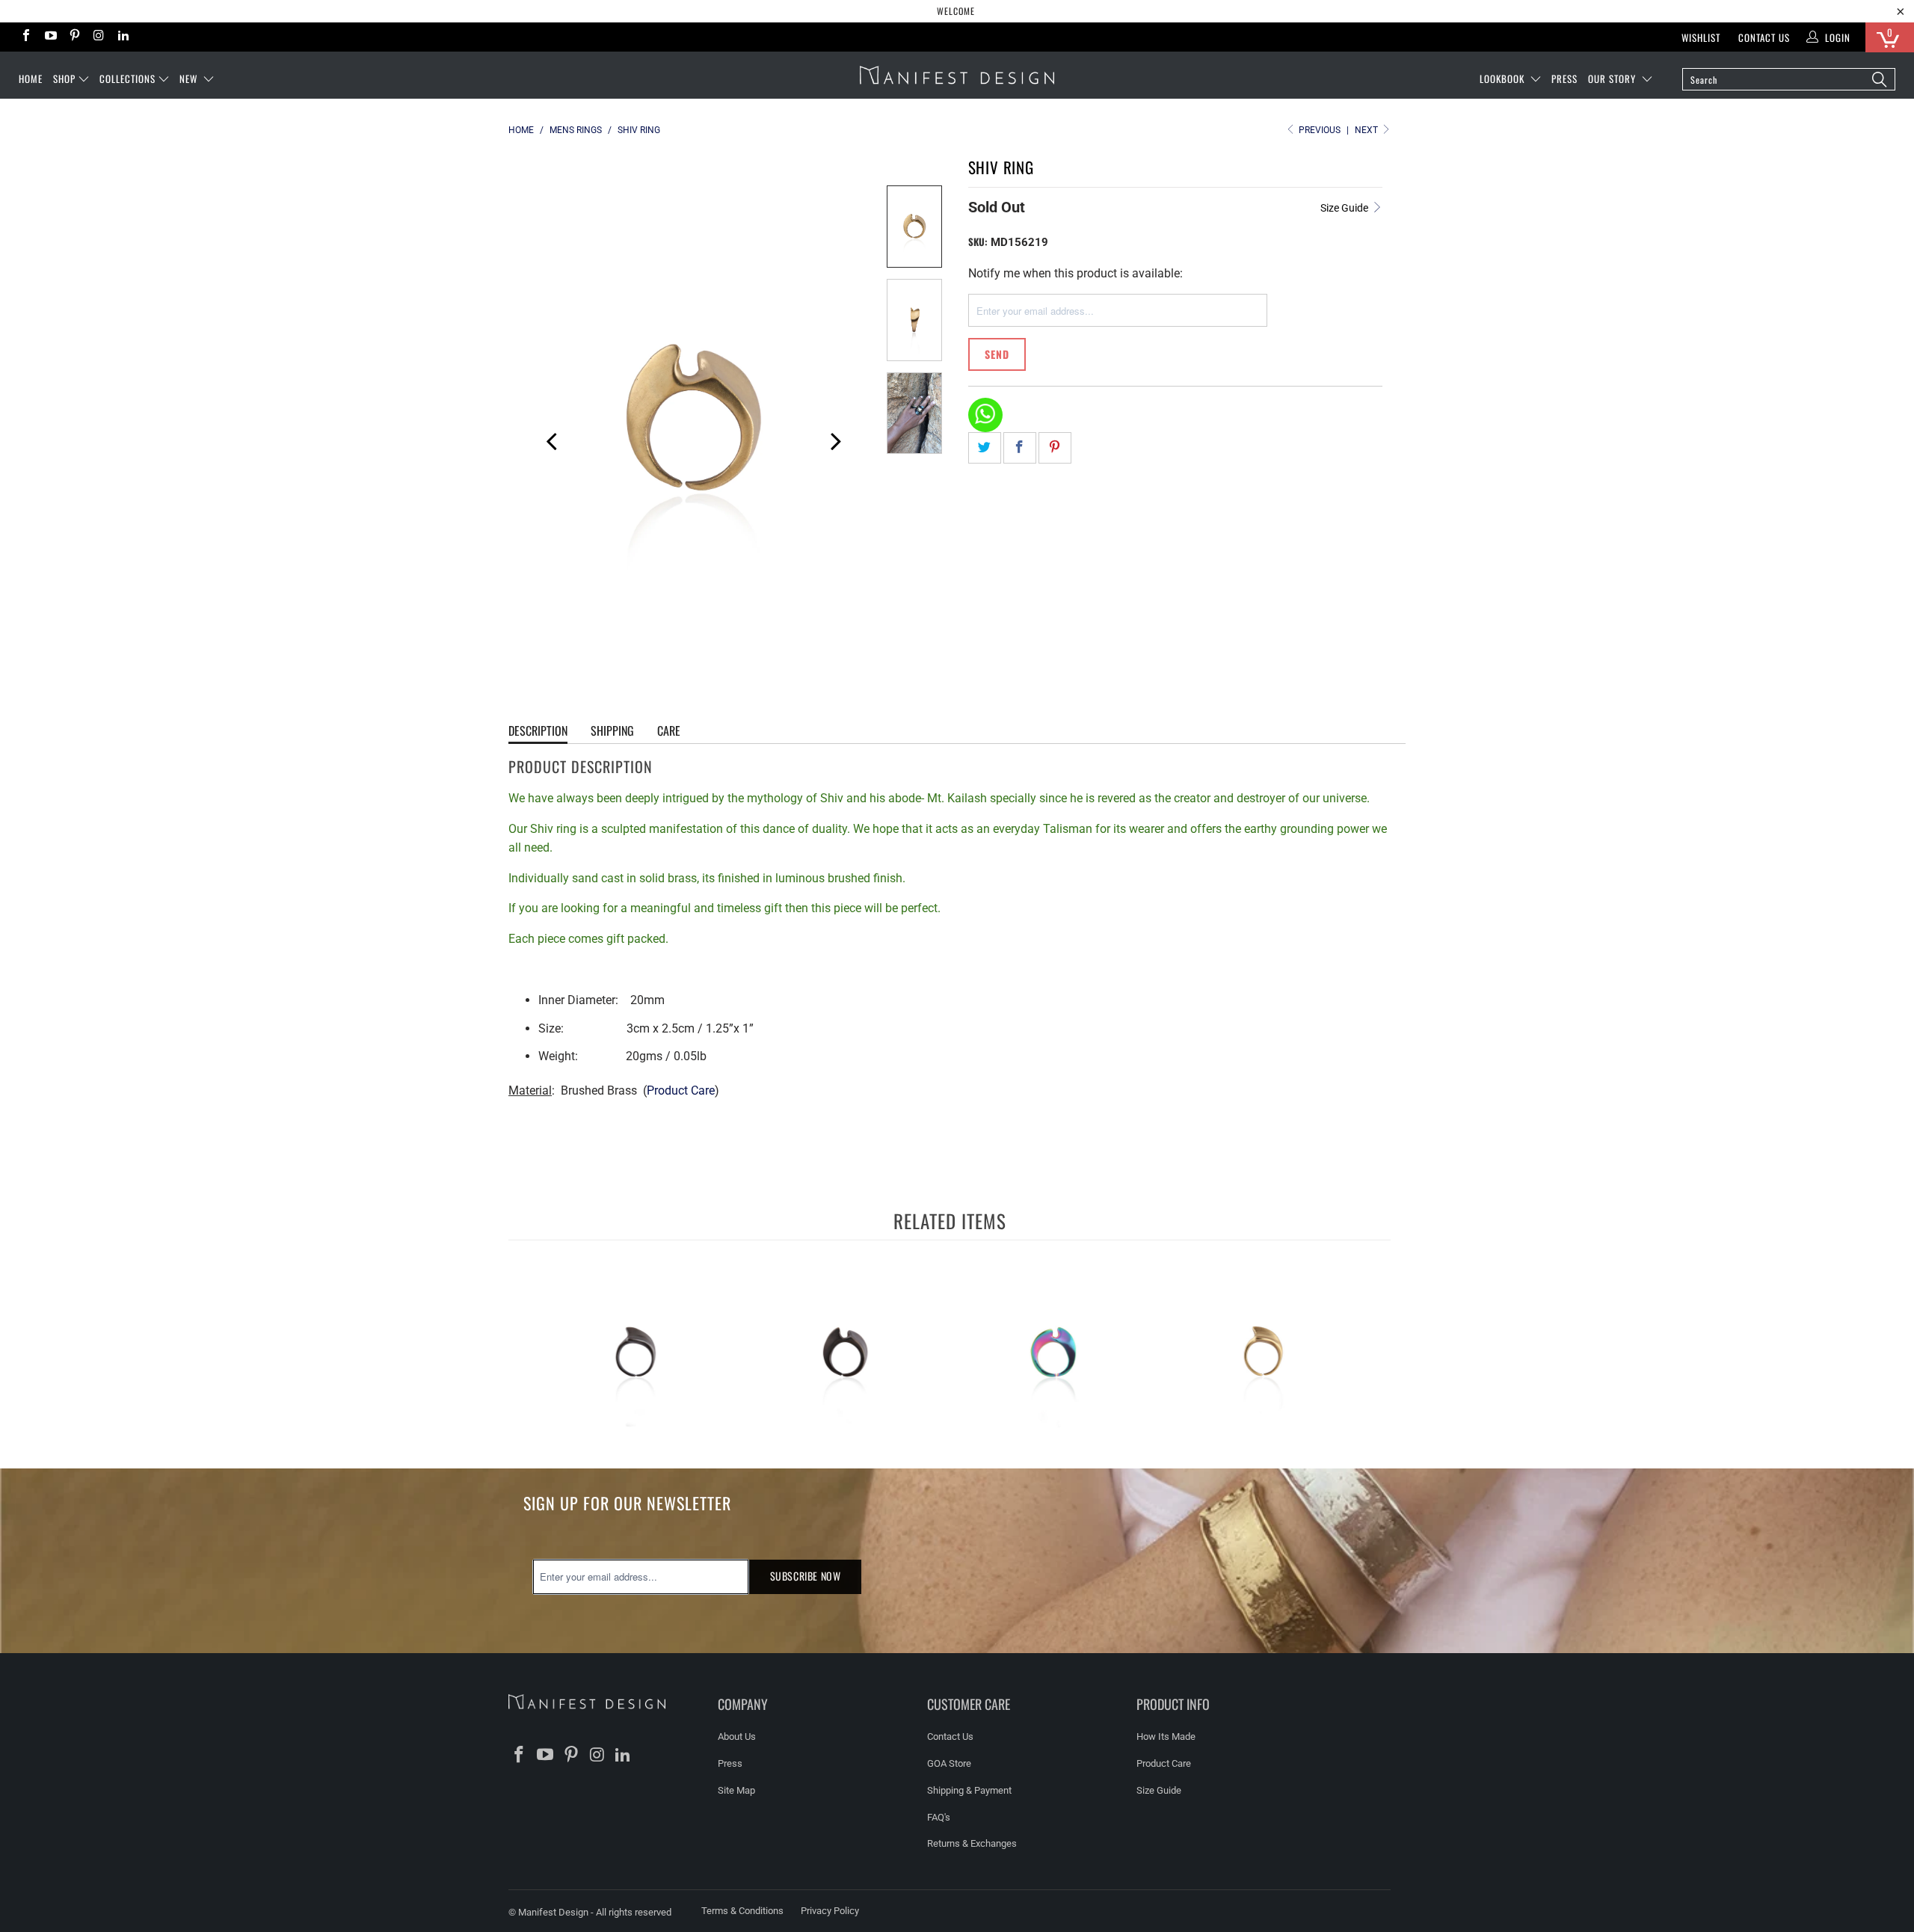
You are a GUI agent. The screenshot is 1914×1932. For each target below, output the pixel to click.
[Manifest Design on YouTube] (49, 37)
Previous (546, 439)
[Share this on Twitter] (985, 448)
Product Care (681, 1090)
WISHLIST (1701, 37)
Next (1367, 130)
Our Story (1613, 79)
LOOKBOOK (1504, 79)
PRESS (1564, 79)
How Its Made (1166, 1736)
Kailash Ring (636, 1353)
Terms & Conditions (742, 1911)
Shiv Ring (845, 1353)
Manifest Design (553, 1912)
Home (31, 79)
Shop (64, 79)
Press (730, 1763)
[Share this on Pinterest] (1055, 448)
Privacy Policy (830, 1911)
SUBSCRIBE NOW (806, 1576)
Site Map (736, 1790)
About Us (737, 1736)
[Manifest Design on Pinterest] (74, 37)
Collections (127, 79)
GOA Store (949, 1763)
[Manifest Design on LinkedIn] (123, 37)
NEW (190, 79)
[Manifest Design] (957, 75)
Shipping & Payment (969, 1790)
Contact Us (1764, 37)
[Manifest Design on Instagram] (98, 37)
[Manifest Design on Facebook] (25, 37)
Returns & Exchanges (972, 1843)
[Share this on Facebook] (1020, 448)
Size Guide (1345, 208)
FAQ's (939, 1817)
